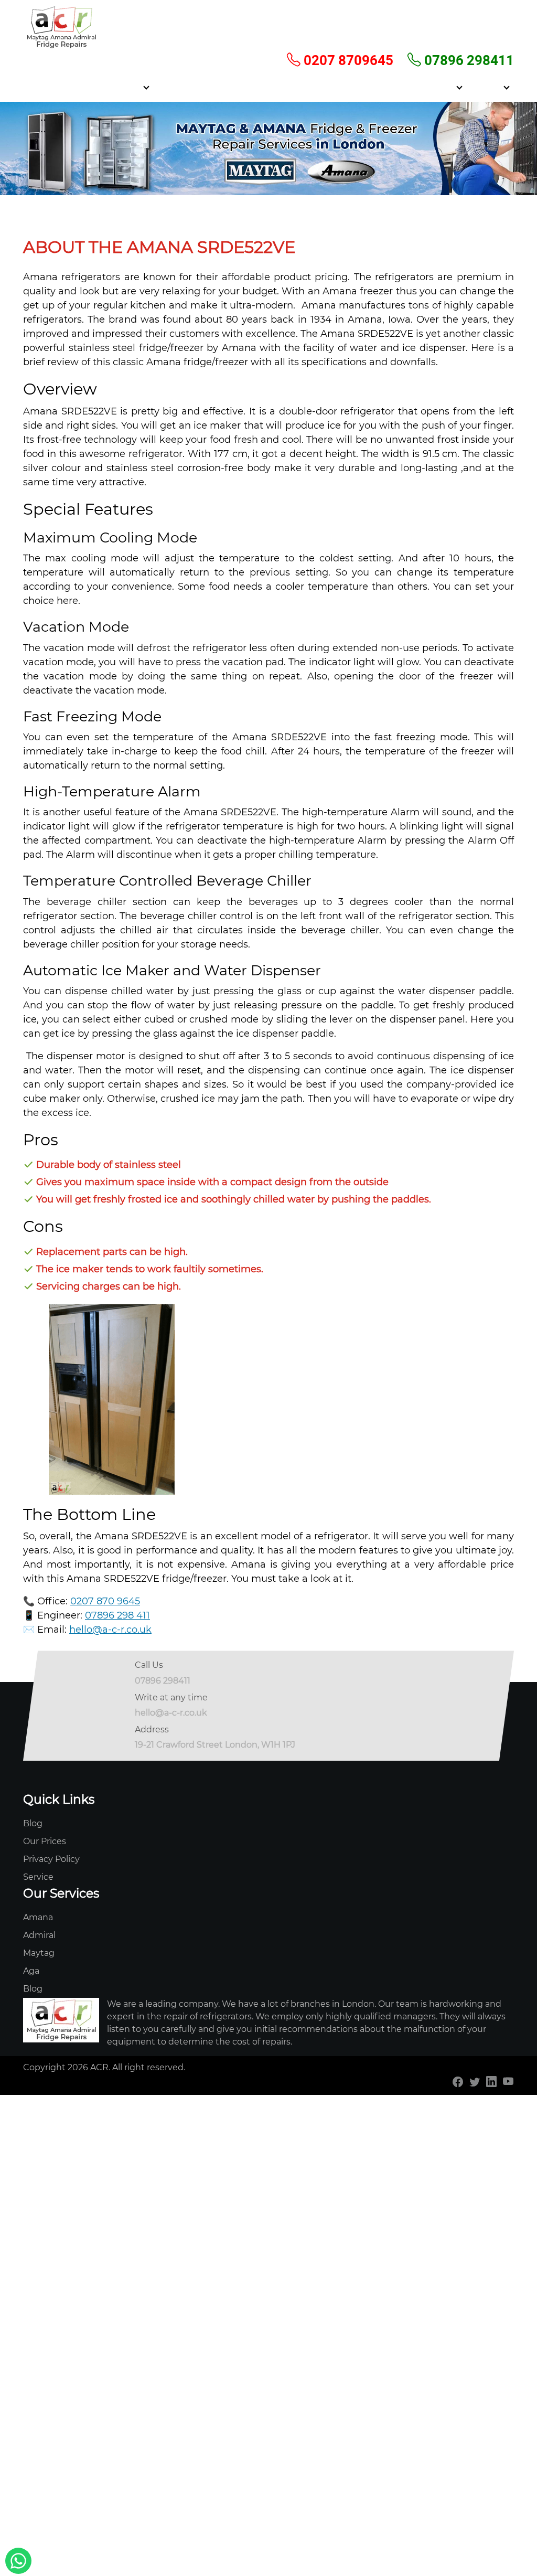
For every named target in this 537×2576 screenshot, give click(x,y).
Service (126, 87)
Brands (487, 87)
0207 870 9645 (105, 1601)
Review (290, 87)
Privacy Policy (51, 1859)
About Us (177, 87)
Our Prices (45, 1841)
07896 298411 (468, 60)
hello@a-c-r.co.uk (110, 1630)
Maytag (39, 1953)
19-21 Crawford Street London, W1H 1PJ (215, 1745)
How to (440, 87)
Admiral (39, 1935)
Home (87, 87)
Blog (33, 1823)
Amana (38, 1917)
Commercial (339, 87)
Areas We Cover (235, 87)
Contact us (394, 87)
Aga (31, 1971)
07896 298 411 (117, 1615)
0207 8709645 (347, 60)
